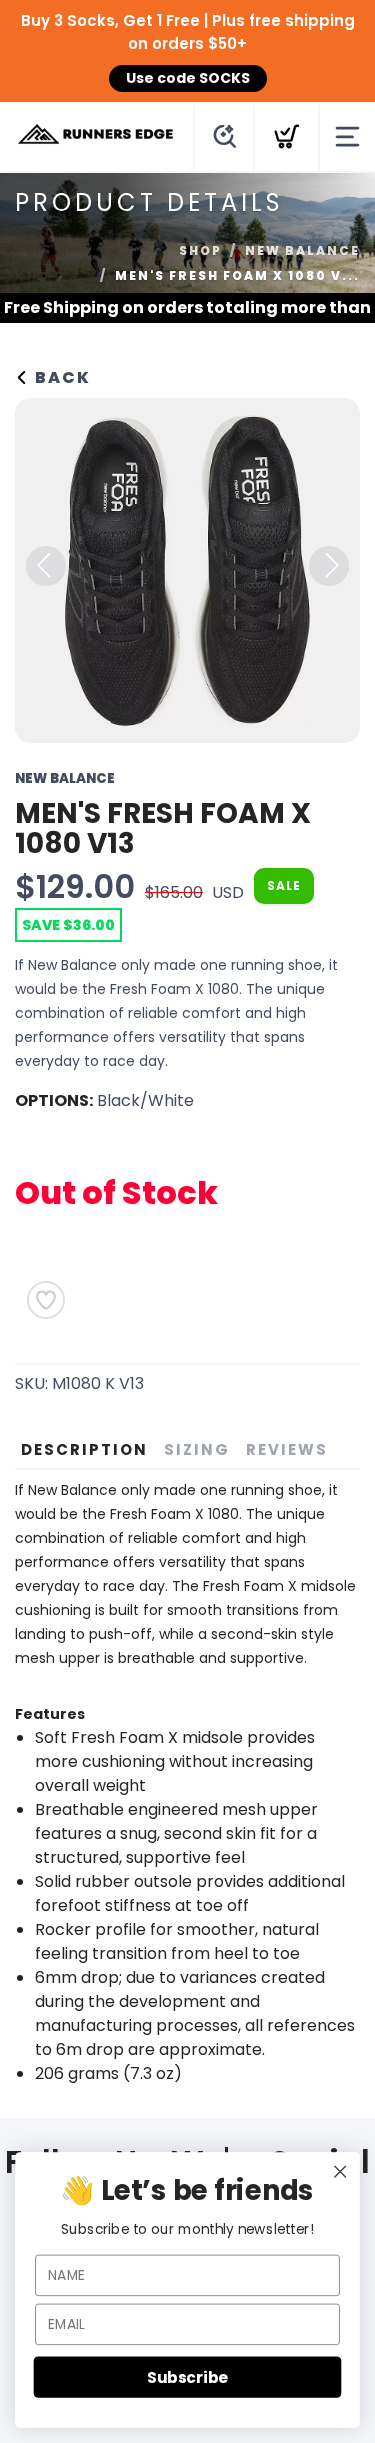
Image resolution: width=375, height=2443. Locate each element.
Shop (200, 250)
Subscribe (187, 2376)
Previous (46, 566)
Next (329, 566)
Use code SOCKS (188, 78)
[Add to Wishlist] (46, 1300)
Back (60, 377)
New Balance (302, 250)
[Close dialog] (340, 2171)
